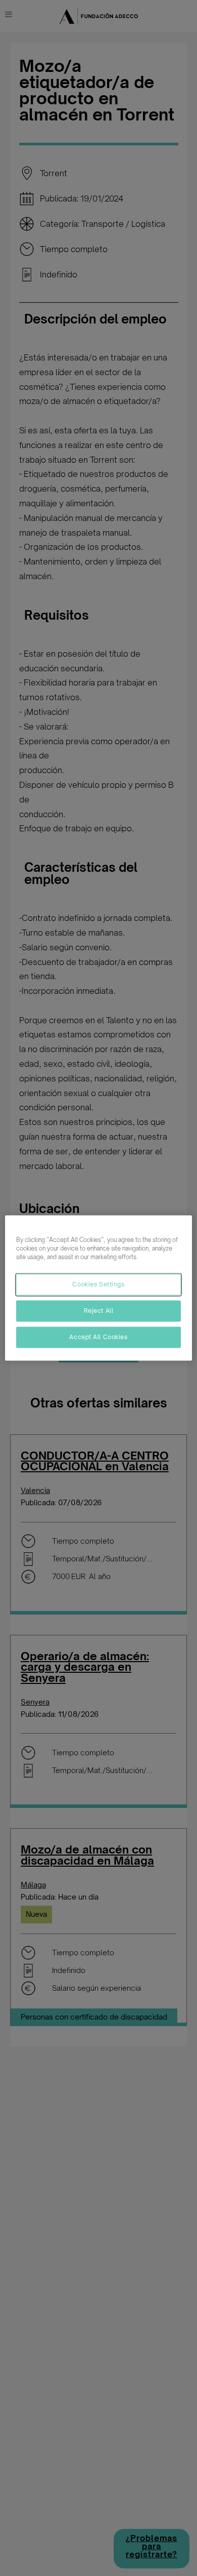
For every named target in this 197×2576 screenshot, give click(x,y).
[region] (99, 1288)
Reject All (99, 1311)
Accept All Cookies (98, 1337)
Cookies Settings (98, 1284)
